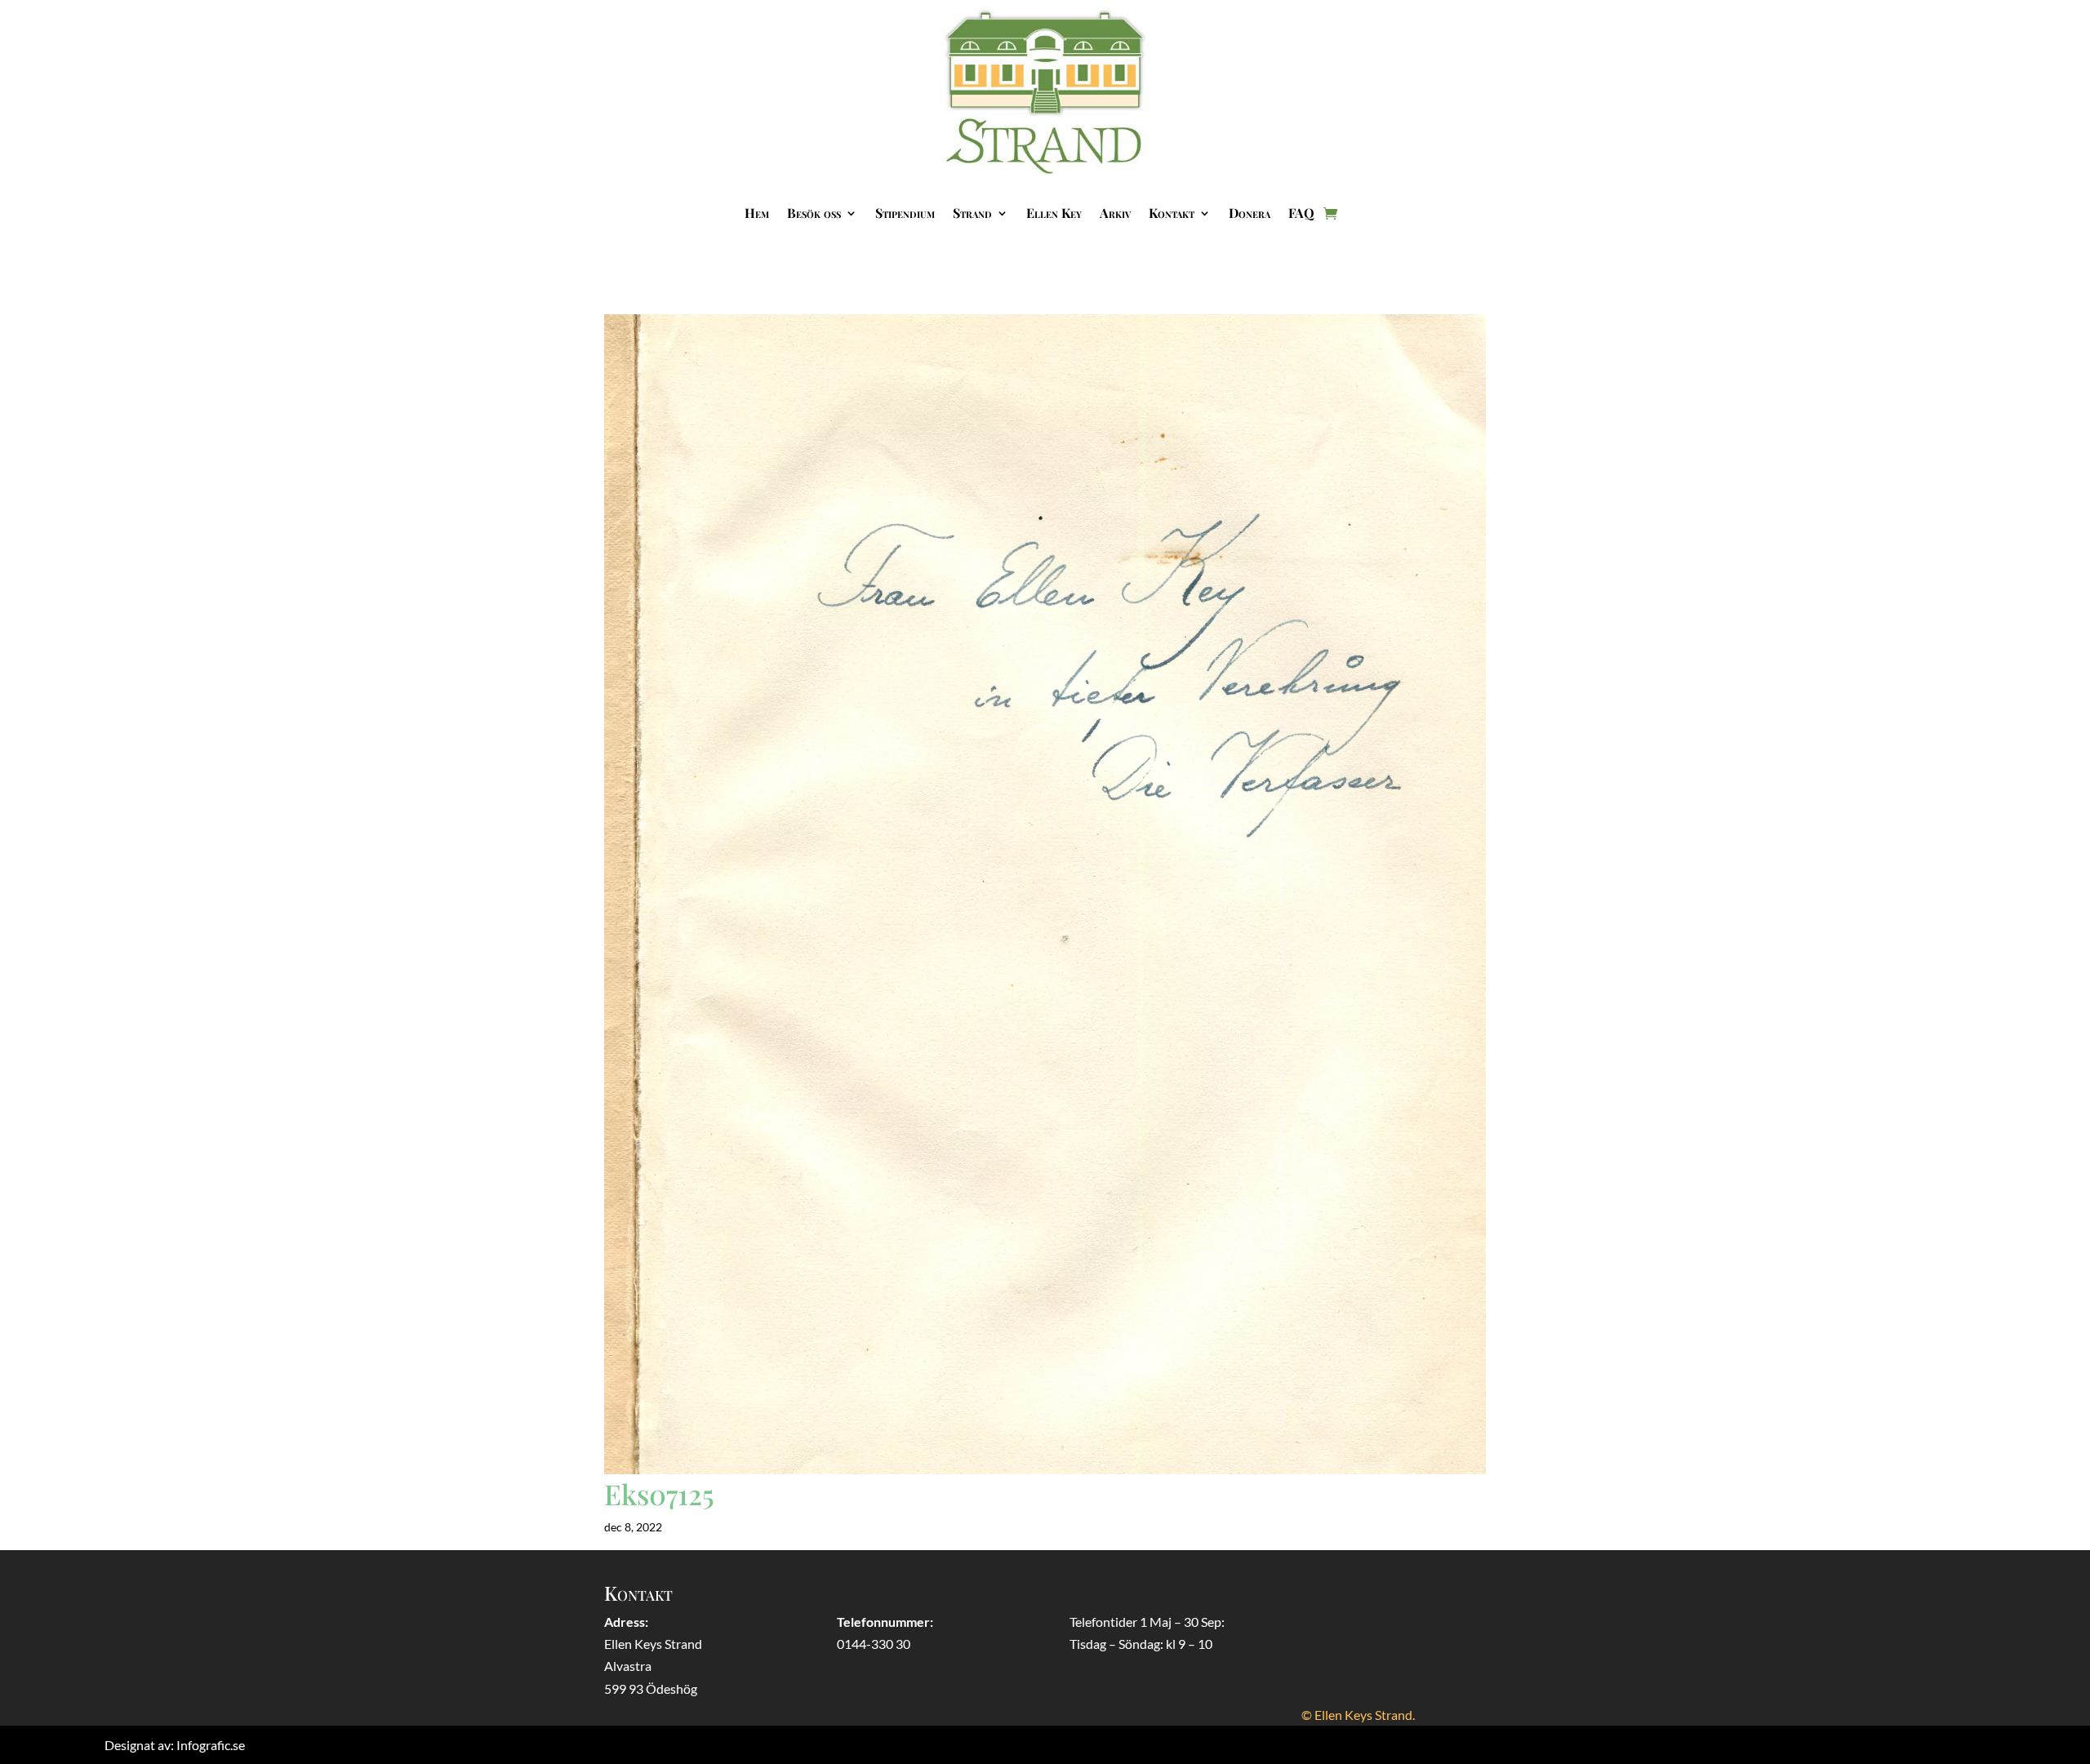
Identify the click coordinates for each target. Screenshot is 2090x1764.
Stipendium (905, 213)
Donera (1250, 213)
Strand (972, 213)
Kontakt (1172, 213)
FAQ (1301, 213)
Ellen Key (1054, 213)
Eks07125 (659, 1494)
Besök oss (814, 213)
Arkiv (1115, 213)
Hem (757, 213)
